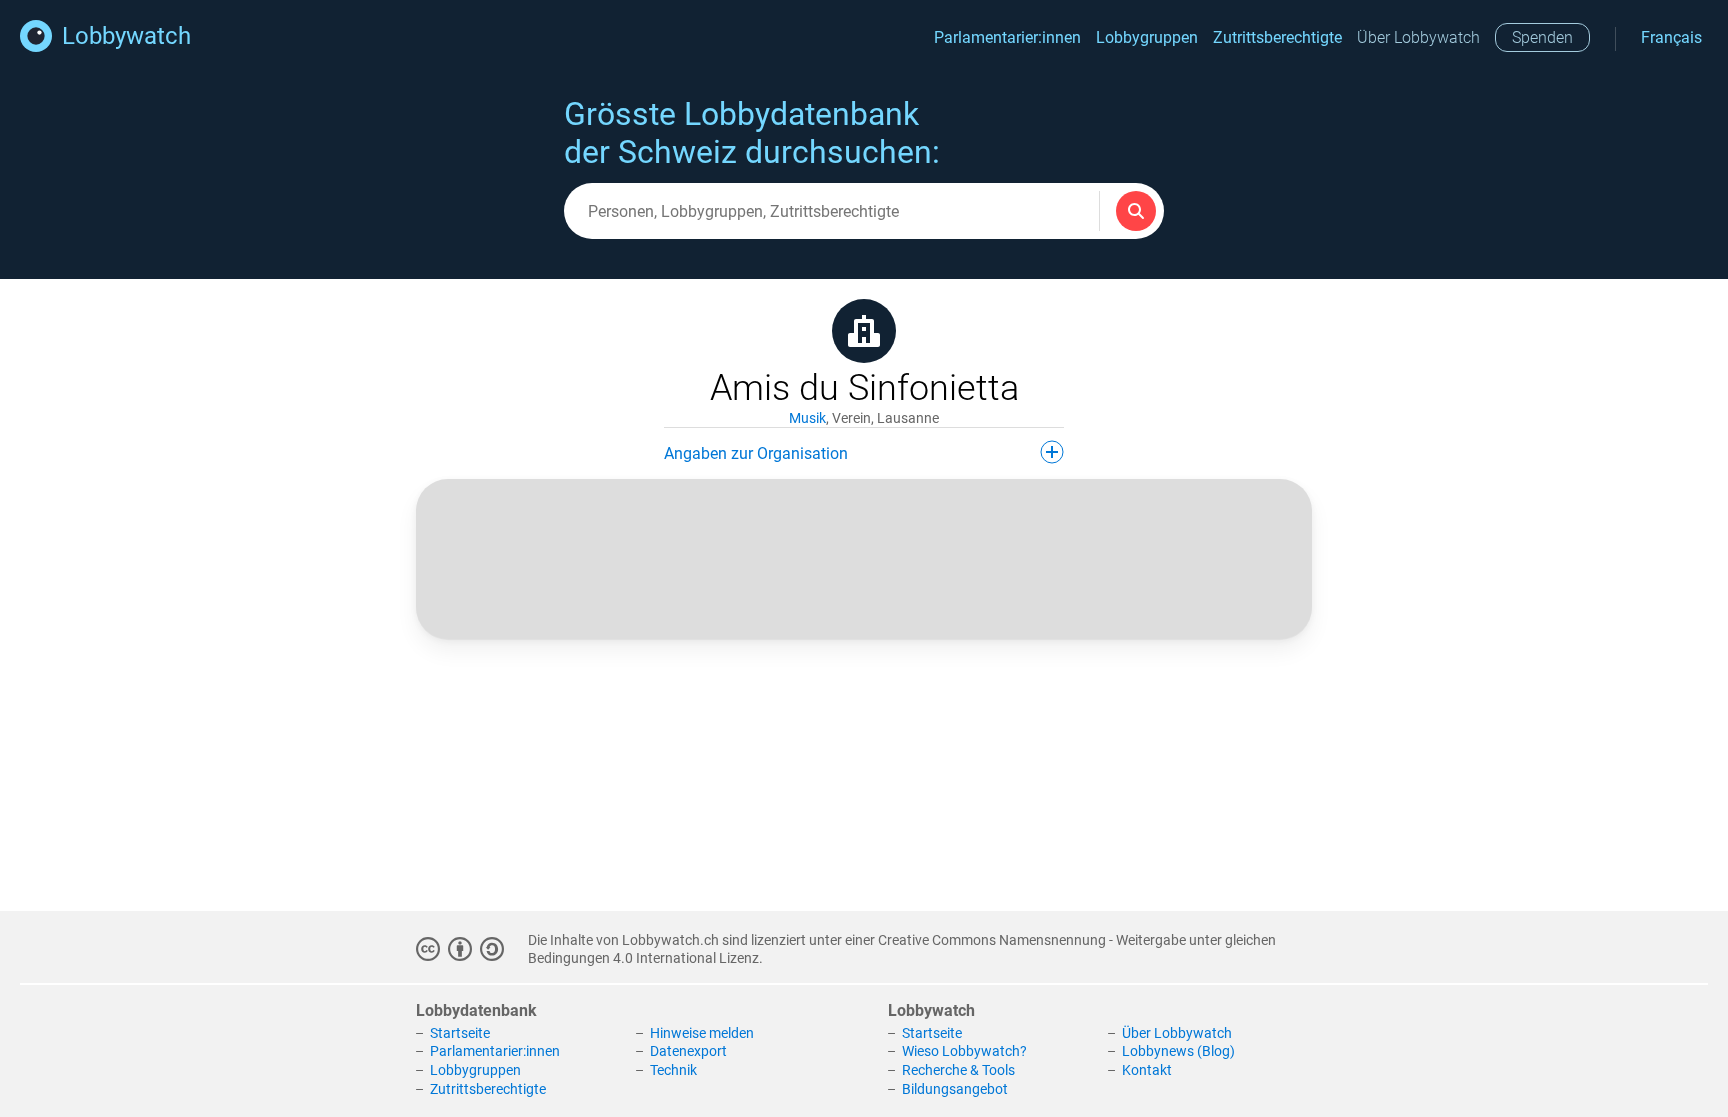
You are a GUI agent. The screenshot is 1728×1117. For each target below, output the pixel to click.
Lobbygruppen (1147, 37)
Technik (673, 1070)
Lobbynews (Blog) (1178, 1051)
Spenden (1542, 37)
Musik (807, 418)
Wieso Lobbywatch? (964, 1051)
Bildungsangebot (955, 1089)
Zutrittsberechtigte (1277, 37)
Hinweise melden (702, 1033)
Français (1671, 37)
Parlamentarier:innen (1007, 37)
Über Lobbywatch (1418, 37)
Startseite (460, 1033)
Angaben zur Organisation (756, 453)
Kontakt (1147, 1070)
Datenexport (688, 1051)
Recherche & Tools (958, 1070)
